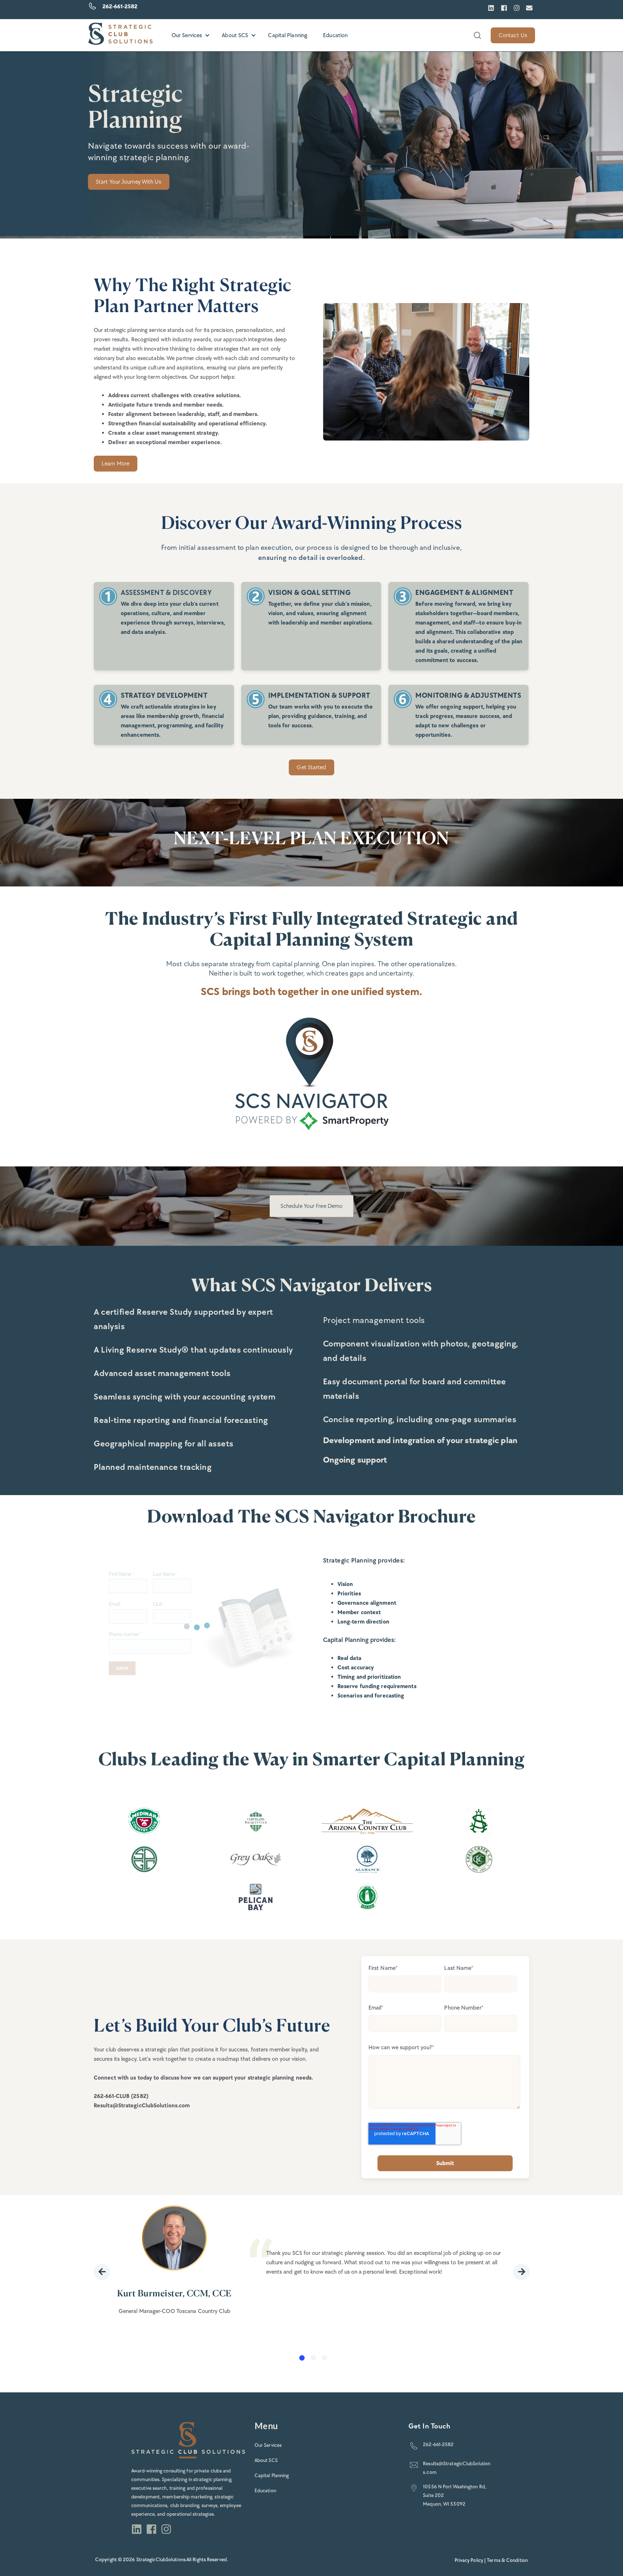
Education (335, 35)
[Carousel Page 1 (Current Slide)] (302, 2358)
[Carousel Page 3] (324, 2358)
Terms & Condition (507, 2560)
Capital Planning (288, 35)
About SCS (235, 35)
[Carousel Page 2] (313, 2358)
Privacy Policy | (471, 2560)
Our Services (187, 35)
